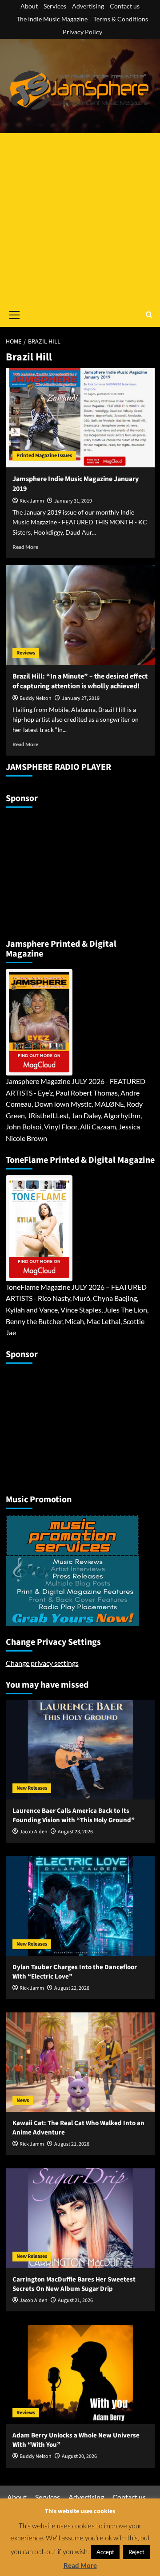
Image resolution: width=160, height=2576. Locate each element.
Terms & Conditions (121, 19)
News (23, 2100)
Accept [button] (105, 2552)
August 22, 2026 (72, 1988)
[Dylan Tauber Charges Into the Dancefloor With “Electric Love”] (80, 1906)
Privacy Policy (82, 32)
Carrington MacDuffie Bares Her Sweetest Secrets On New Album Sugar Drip (74, 2284)
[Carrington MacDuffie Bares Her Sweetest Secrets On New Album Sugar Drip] (80, 2218)
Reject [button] (136, 2552)
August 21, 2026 (72, 2144)
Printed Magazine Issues (44, 456)
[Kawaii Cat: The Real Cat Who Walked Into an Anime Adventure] (80, 2062)
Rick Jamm (32, 501)
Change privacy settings (42, 1663)
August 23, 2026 (75, 1832)
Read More (25, 547)
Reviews (26, 653)
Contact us (125, 6)
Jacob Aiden (34, 1832)
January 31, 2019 (73, 501)
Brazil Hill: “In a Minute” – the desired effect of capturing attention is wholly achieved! (80, 681)
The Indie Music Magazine (52, 19)
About (29, 6)
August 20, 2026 (79, 2456)
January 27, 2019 (81, 698)
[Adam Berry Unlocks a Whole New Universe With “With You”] (80, 2374)
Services (55, 6)
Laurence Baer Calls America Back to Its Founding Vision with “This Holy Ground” (74, 1815)
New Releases (32, 1788)
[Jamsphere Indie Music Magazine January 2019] (80, 418)
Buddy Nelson (36, 698)
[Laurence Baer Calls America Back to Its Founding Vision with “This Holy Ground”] (80, 1750)
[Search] (149, 315)
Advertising (88, 6)
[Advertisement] (80, 218)
